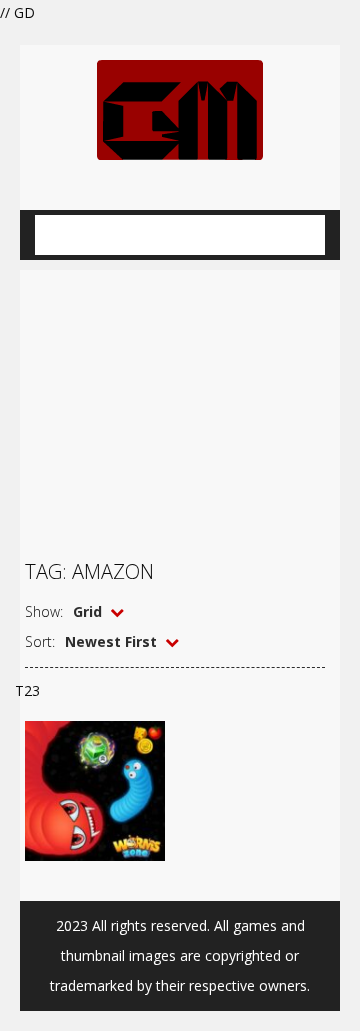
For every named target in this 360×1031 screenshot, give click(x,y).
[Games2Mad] (180, 108)
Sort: (40, 641)
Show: (44, 611)
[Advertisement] (180, 403)
